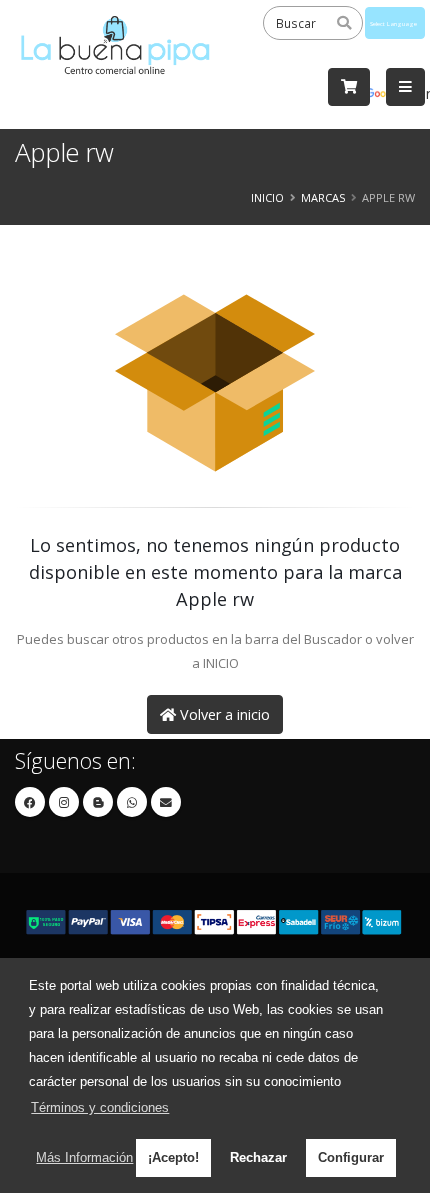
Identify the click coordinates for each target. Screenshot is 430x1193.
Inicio (267, 197)
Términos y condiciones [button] (100, 1107)
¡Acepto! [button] (173, 1157)
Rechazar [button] (258, 1157)
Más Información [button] (84, 1157)
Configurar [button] (351, 1157)
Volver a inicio (223, 714)
